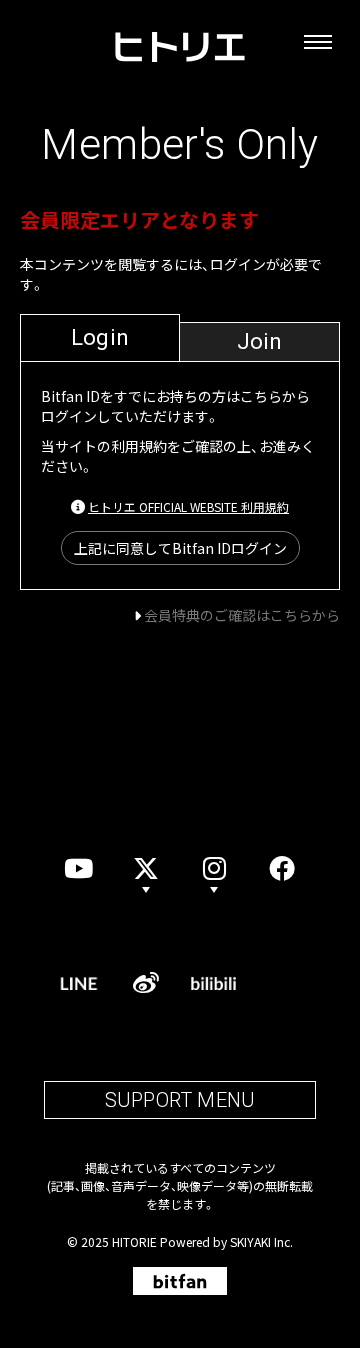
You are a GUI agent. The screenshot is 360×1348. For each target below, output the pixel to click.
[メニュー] (318, 42)
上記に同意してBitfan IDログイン (180, 548)
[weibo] (146, 983)
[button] (214, 868)
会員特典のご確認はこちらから (242, 615)
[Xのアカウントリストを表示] (146, 868)
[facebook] (282, 868)
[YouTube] (78, 868)
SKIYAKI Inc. (261, 1241)
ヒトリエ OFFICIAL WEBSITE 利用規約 (188, 506)
